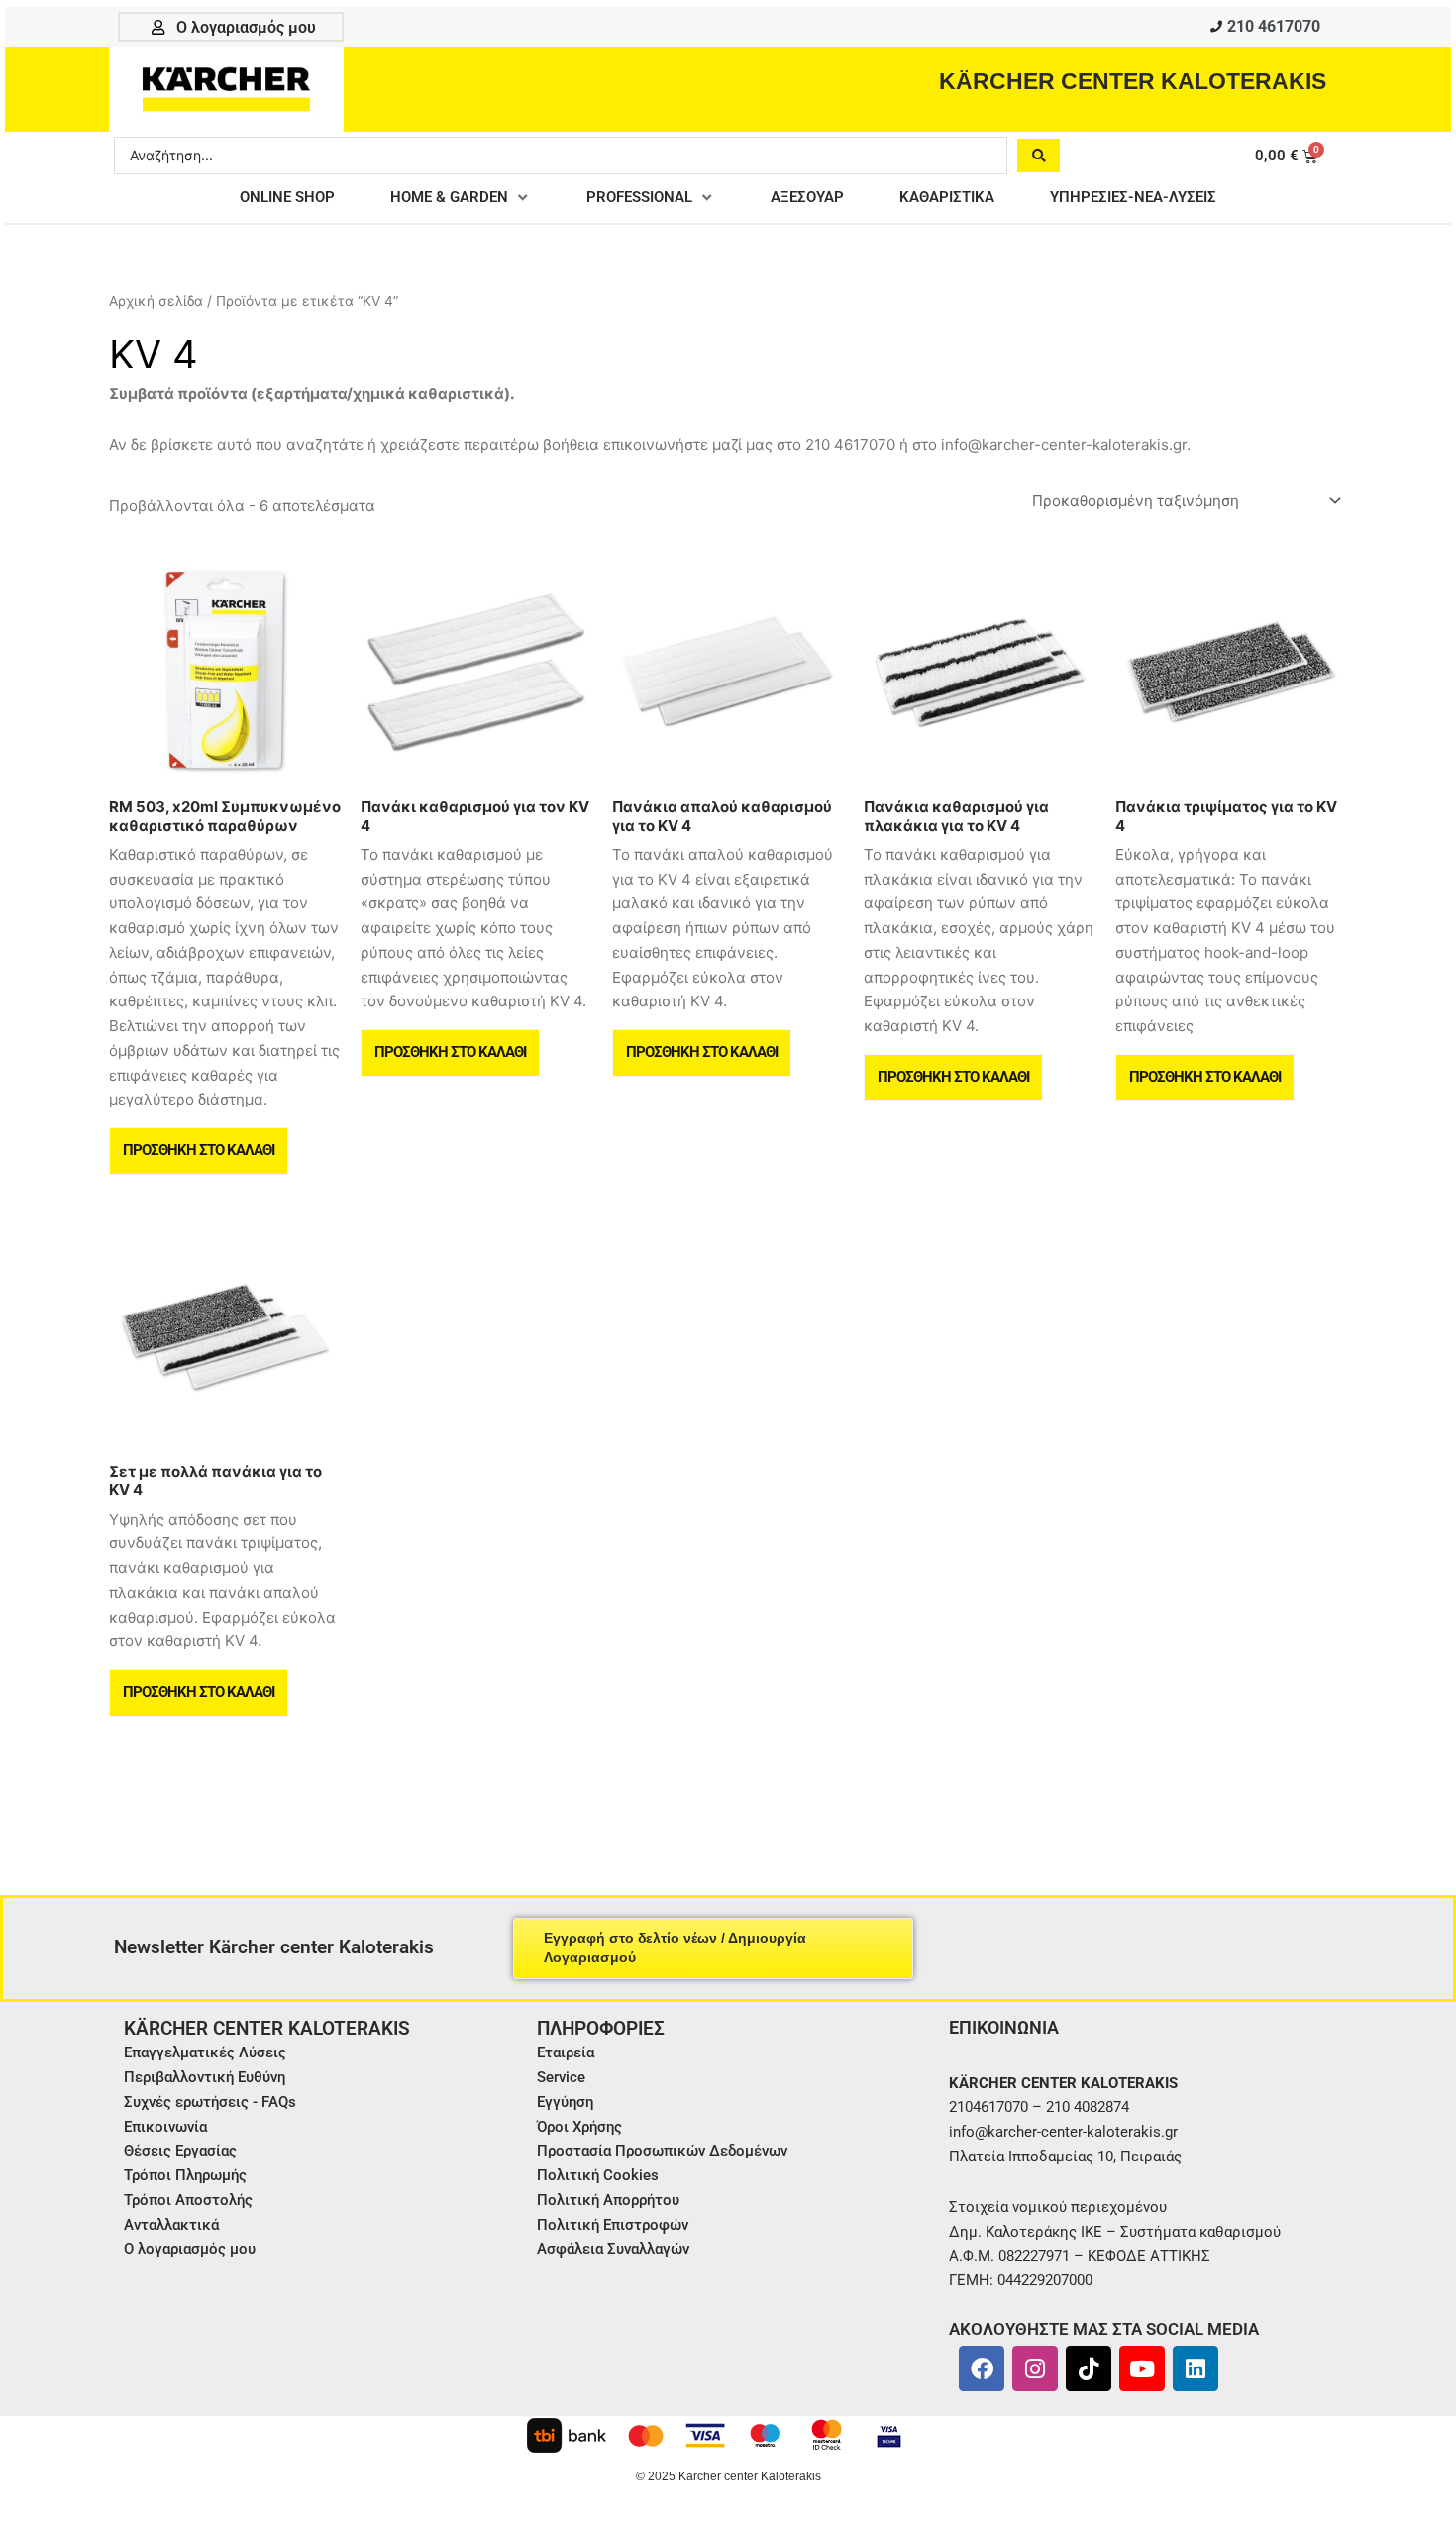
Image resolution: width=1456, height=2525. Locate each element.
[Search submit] (1039, 156)
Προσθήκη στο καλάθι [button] (199, 1150)
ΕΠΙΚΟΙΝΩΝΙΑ (1004, 2027)
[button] (461, 198)
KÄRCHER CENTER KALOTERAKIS (1133, 81)
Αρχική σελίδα (156, 301)
